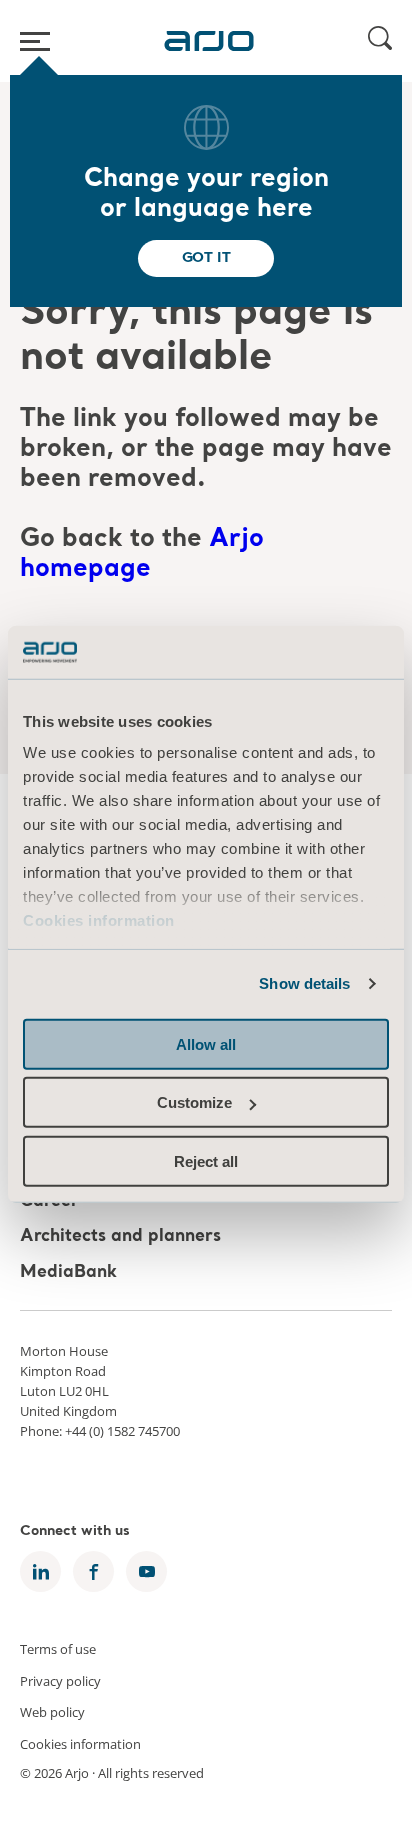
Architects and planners (120, 1237)
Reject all (206, 1160)
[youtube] (146, 1571)
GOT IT (206, 258)
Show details (304, 983)
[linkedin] (40, 1571)
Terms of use (58, 1649)
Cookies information (99, 920)
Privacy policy (60, 1680)
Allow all (206, 1043)
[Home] (209, 41)
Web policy (52, 1712)
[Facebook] (93, 1571)
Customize (194, 1102)
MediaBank (68, 1272)
